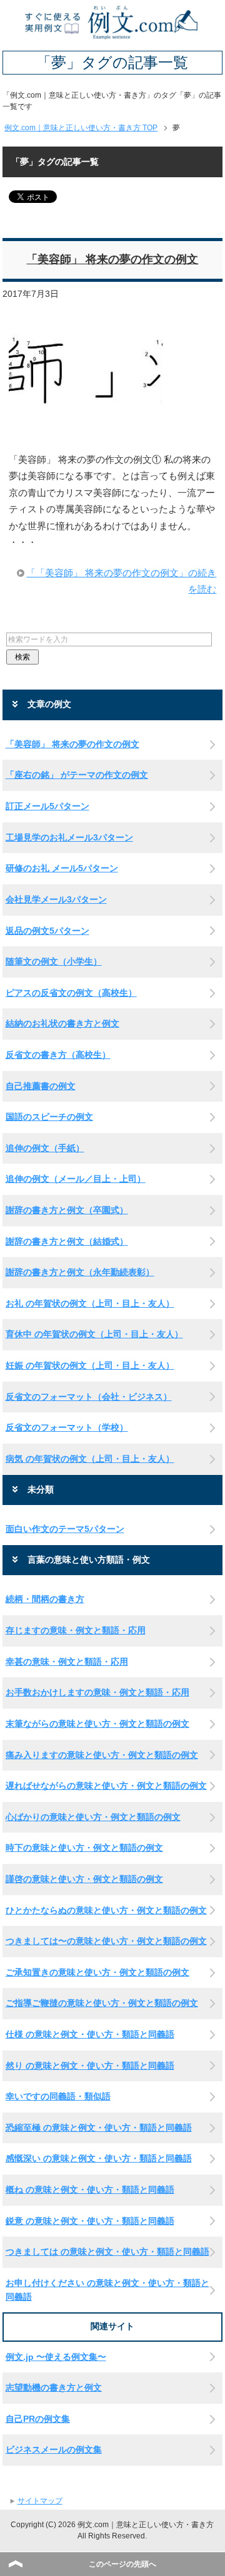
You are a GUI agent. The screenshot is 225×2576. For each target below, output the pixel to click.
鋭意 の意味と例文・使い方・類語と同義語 (90, 2221)
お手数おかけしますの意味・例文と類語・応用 (97, 1692)
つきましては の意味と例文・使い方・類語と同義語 (107, 2252)
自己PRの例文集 (38, 2419)
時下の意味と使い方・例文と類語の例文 (84, 1848)
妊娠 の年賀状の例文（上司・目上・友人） (90, 1365)
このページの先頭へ (122, 2564)
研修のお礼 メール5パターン (62, 868)
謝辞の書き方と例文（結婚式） (67, 1241)
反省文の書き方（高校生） (58, 1055)
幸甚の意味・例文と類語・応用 (67, 1662)
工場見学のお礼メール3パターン (69, 837)
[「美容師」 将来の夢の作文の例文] (86, 430)
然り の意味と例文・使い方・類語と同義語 (90, 2066)
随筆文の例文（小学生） (54, 961)
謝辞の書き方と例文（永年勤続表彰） (80, 1272)
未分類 (41, 1490)
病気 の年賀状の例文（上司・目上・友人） (90, 1459)
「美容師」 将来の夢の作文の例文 (112, 259)
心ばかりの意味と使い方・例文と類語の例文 (93, 1817)
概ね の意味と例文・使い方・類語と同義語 (90, 2190)
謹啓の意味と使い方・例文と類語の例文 (84, 1879)
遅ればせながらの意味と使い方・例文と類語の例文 (106, 1786)
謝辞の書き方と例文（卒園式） (67, 1210)
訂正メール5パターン (47, 806)
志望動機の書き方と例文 (54, 2387)
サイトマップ (40, 2501)
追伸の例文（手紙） (45, 1148)
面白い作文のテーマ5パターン (65, 1529)
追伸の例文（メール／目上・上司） (76, 1179)
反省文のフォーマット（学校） (67, 1427)
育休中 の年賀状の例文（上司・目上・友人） (94, 1334)
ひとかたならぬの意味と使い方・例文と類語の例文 (106, 1910)
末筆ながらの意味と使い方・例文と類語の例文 (97, 1724)
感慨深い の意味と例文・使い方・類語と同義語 (99, 2158)
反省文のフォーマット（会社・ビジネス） (89, 1397)
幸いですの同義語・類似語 (58, 2096)
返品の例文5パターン (47, 931)
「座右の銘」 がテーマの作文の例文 (77, 775)
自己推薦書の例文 (41, 1086)
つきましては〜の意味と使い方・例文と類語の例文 (106, 1941)
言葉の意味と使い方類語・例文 (89, 1560)
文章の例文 (49, 704)
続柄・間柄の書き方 (45, 1599)
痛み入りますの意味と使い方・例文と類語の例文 (102, 1755)
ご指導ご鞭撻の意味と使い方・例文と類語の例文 (102, 2003)
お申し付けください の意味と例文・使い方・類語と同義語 (107, 2290)
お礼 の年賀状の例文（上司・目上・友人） (90, 1303)
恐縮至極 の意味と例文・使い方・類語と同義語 (99, 2128)
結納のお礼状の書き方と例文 (62, 1023)
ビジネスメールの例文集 (54, 2449)
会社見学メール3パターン (56, 899)
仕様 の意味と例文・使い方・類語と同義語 (90, 2034)
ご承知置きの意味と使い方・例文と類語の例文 (97, 1972)
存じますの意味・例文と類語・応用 (76, 1630)
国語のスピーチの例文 (49, 1117)
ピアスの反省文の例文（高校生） (71, 993)
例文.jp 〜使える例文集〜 (56, 2357)
